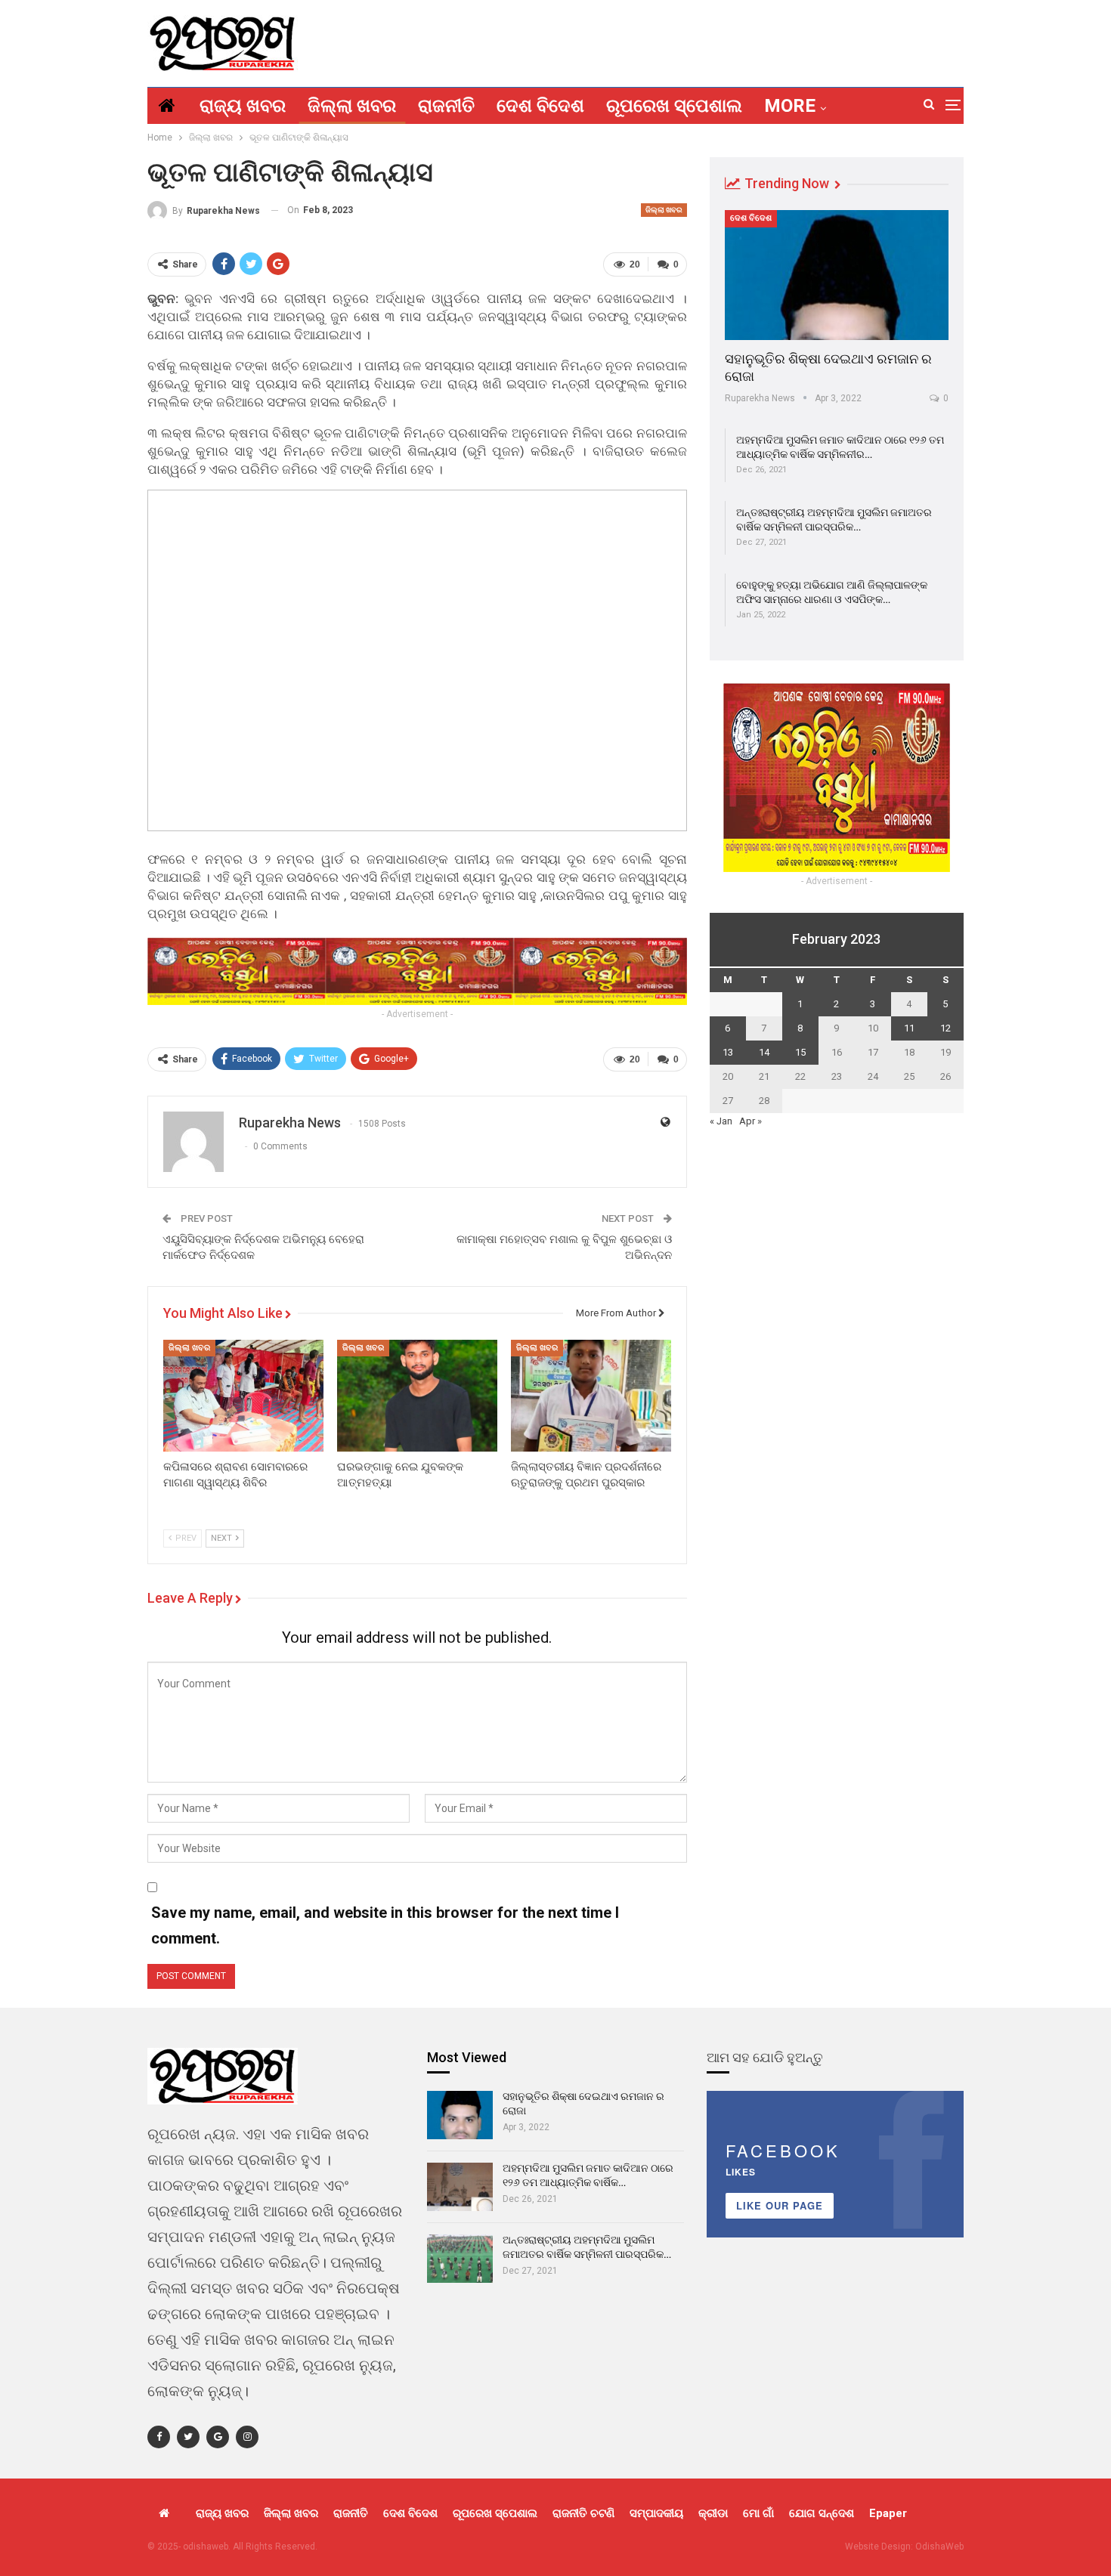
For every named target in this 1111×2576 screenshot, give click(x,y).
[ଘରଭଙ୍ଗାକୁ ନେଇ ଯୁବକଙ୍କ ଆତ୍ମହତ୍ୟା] (417, 1396)
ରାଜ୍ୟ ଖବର (243, 106)
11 (909, 1028)
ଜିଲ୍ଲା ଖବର (352, 106)
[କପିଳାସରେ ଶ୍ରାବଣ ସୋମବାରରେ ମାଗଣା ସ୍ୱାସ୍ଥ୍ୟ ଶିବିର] (243, 1396)
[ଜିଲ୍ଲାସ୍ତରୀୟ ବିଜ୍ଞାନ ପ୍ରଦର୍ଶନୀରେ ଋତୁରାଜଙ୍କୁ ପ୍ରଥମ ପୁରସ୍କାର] (591, 1396)
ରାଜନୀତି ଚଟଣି (583, 2513)
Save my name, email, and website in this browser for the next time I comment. (385, 1925)
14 (764, 1052)
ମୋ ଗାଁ (758, 2513)
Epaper (888, 2513)
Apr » (750, 1121)
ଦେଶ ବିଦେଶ (540, 106)
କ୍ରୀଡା (713, 2513)
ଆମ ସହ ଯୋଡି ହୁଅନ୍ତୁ (765, 2057)
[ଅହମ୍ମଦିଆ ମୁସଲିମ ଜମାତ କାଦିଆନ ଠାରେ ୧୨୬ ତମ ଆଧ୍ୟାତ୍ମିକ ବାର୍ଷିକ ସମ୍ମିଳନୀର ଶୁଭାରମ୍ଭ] (460, 2187)
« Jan (721, 1121)
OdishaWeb (939, 2547)
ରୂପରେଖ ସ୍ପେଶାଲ (674, 106)
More (790, 106)
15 (800, 1052)
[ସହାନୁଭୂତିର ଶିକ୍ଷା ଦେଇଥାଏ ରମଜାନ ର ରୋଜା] (837, 275)
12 (945, 1028)
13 (728, 1052)
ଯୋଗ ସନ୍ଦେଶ (822, 2513)
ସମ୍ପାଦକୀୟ (656, 2513)
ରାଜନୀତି (446, 106)
